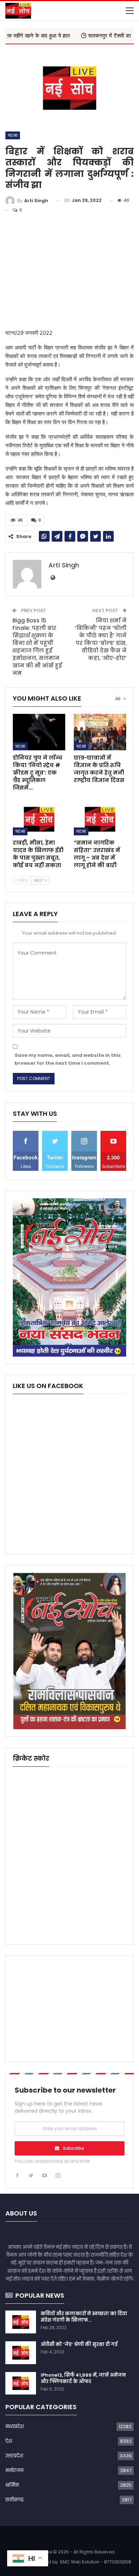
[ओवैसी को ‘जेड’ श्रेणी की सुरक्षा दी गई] (21, 2353)
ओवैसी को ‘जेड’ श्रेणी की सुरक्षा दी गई (79, 2344)
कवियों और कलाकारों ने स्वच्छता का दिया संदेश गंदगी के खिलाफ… (84, 2317)
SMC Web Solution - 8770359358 (96, 2562)
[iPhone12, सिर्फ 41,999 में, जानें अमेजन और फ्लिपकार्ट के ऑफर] (21, 2383)
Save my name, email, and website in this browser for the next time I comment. (68, 1059)
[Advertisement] (69, 272)
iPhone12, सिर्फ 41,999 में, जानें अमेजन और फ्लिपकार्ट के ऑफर (83, 2378)
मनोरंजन (14, 2470)
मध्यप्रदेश (15, 2426)
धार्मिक (12, 2485)
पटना (13, 135)
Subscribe (73, 2148)
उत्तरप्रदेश (14, 2456)
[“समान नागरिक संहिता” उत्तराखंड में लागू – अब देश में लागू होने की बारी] (100, 817)
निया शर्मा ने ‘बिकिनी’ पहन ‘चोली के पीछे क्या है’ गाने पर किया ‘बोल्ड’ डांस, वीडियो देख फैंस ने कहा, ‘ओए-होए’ (101, 639)
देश (9, 2441)
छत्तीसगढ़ (14, 2500)
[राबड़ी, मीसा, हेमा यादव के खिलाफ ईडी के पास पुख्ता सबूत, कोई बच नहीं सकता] (39, 817)
